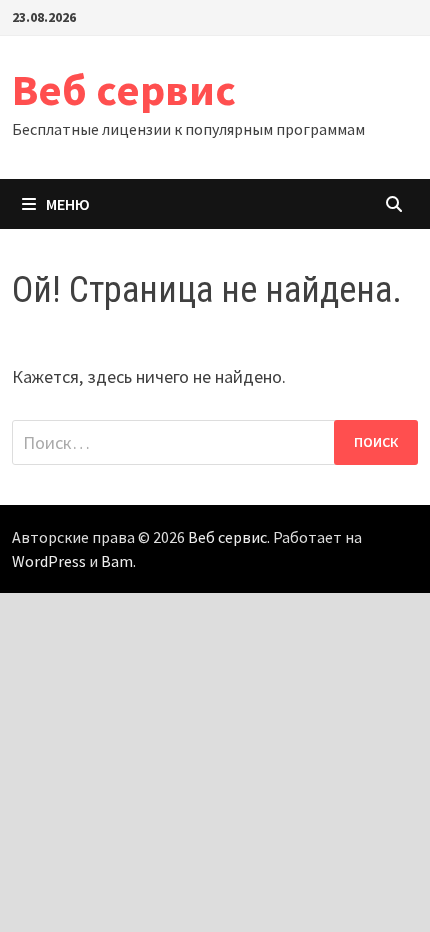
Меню (68, 204)
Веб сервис (124, 89)
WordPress (49, 561)
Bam (117, 561)
